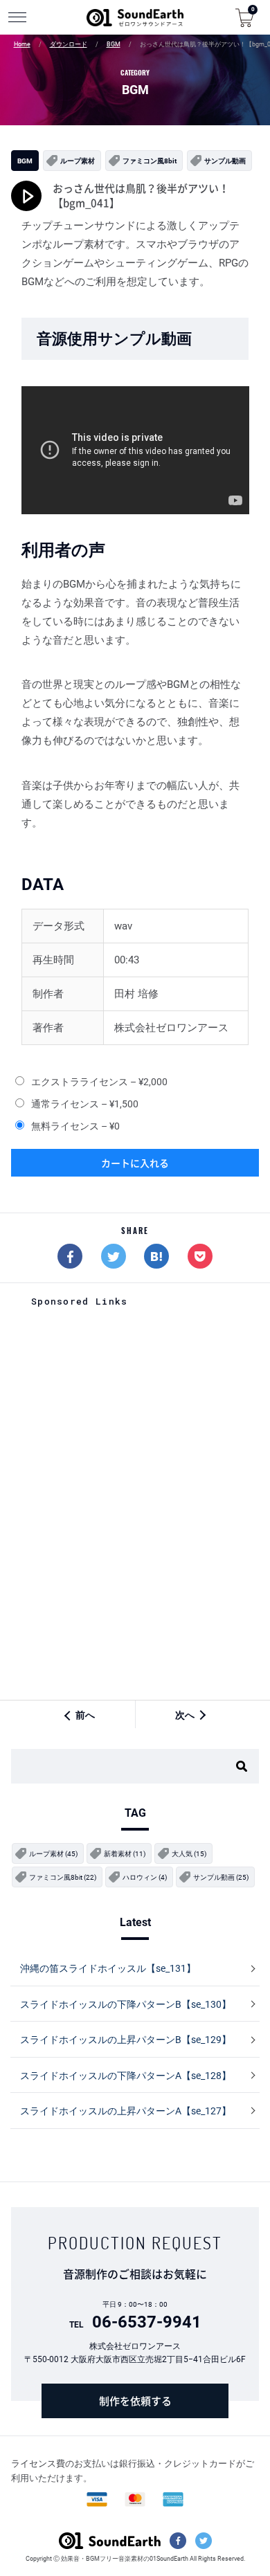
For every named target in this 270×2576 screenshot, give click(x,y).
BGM (114, 44)
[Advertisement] (135, 1406)
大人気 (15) (189, 1854)
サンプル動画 (225, 161)
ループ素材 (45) (53, 1854)
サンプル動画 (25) (221, 1877)
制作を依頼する (135, 2401)
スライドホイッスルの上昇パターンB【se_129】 (126, 2040)
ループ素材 (78, 161)
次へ (185, 1715)
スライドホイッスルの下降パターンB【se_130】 (126, 2004)
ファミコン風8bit (150, 161)
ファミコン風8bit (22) (63, 1877)
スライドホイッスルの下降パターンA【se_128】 (126, 2076)
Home (22, 44)
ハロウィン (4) (145, 1877)
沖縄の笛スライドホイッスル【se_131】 (108, 1968)
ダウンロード (69, 44)
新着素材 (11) (125, 1854)
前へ (85, 1715)
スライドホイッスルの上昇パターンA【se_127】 (126, 2111)
